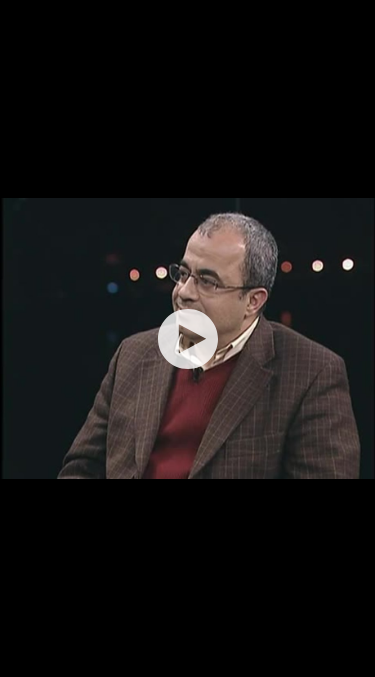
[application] (187, 338)
